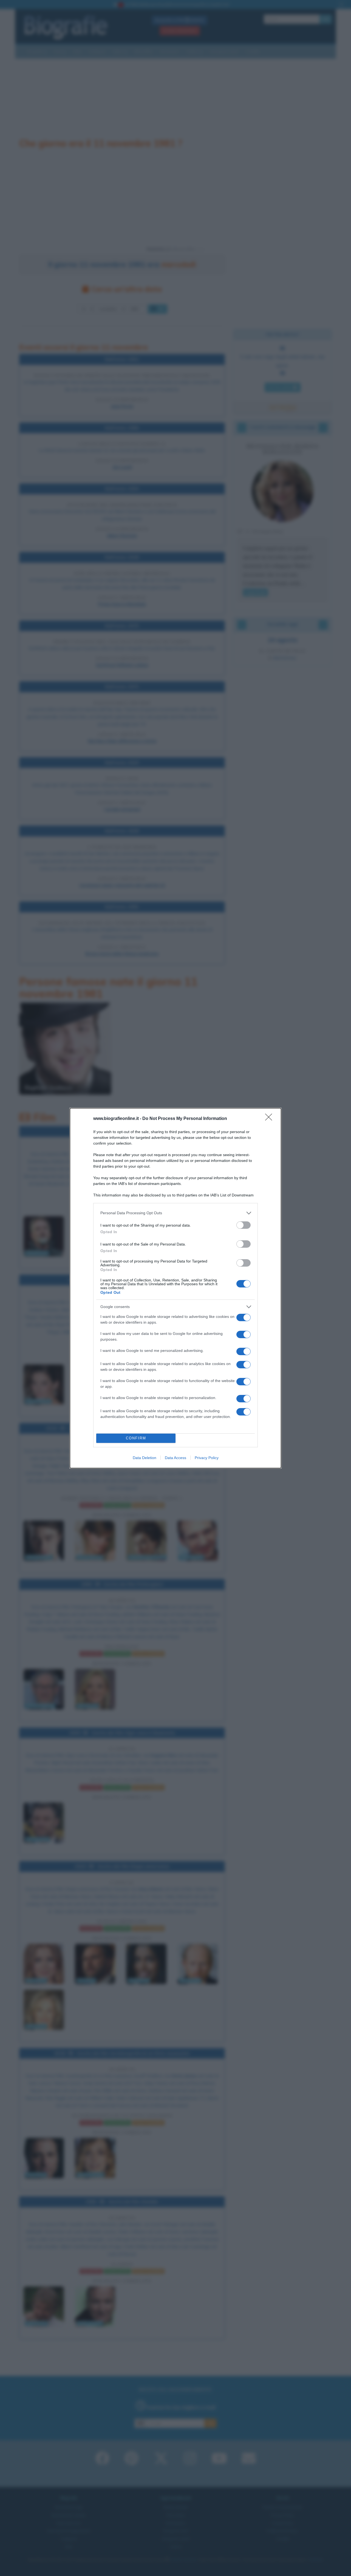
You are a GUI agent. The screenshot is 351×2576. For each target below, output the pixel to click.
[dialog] (175, 1288)
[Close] (270, 1119)
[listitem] (175, 1213)
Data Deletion (145, 1458)
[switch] (244, 1225)
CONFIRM (136, 1438)
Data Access (175, 1458)
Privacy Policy (207, 1458)
